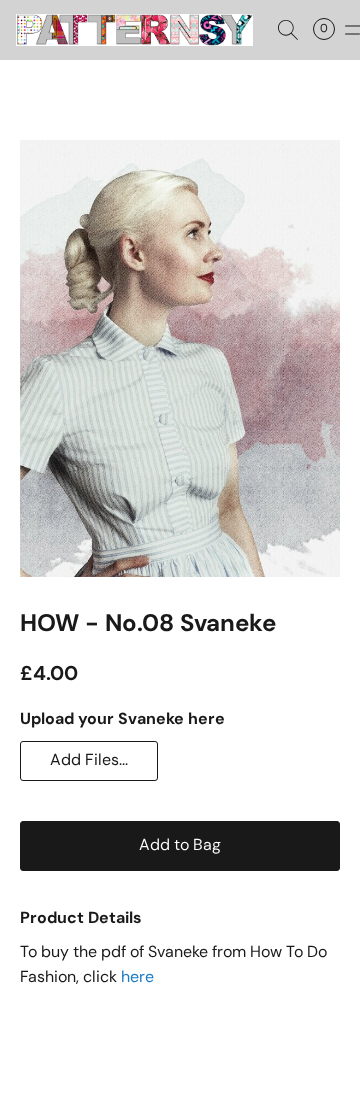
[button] (141, 30)
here (137, 976)
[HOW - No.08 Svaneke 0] (180, 358)
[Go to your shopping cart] (330, 30)
